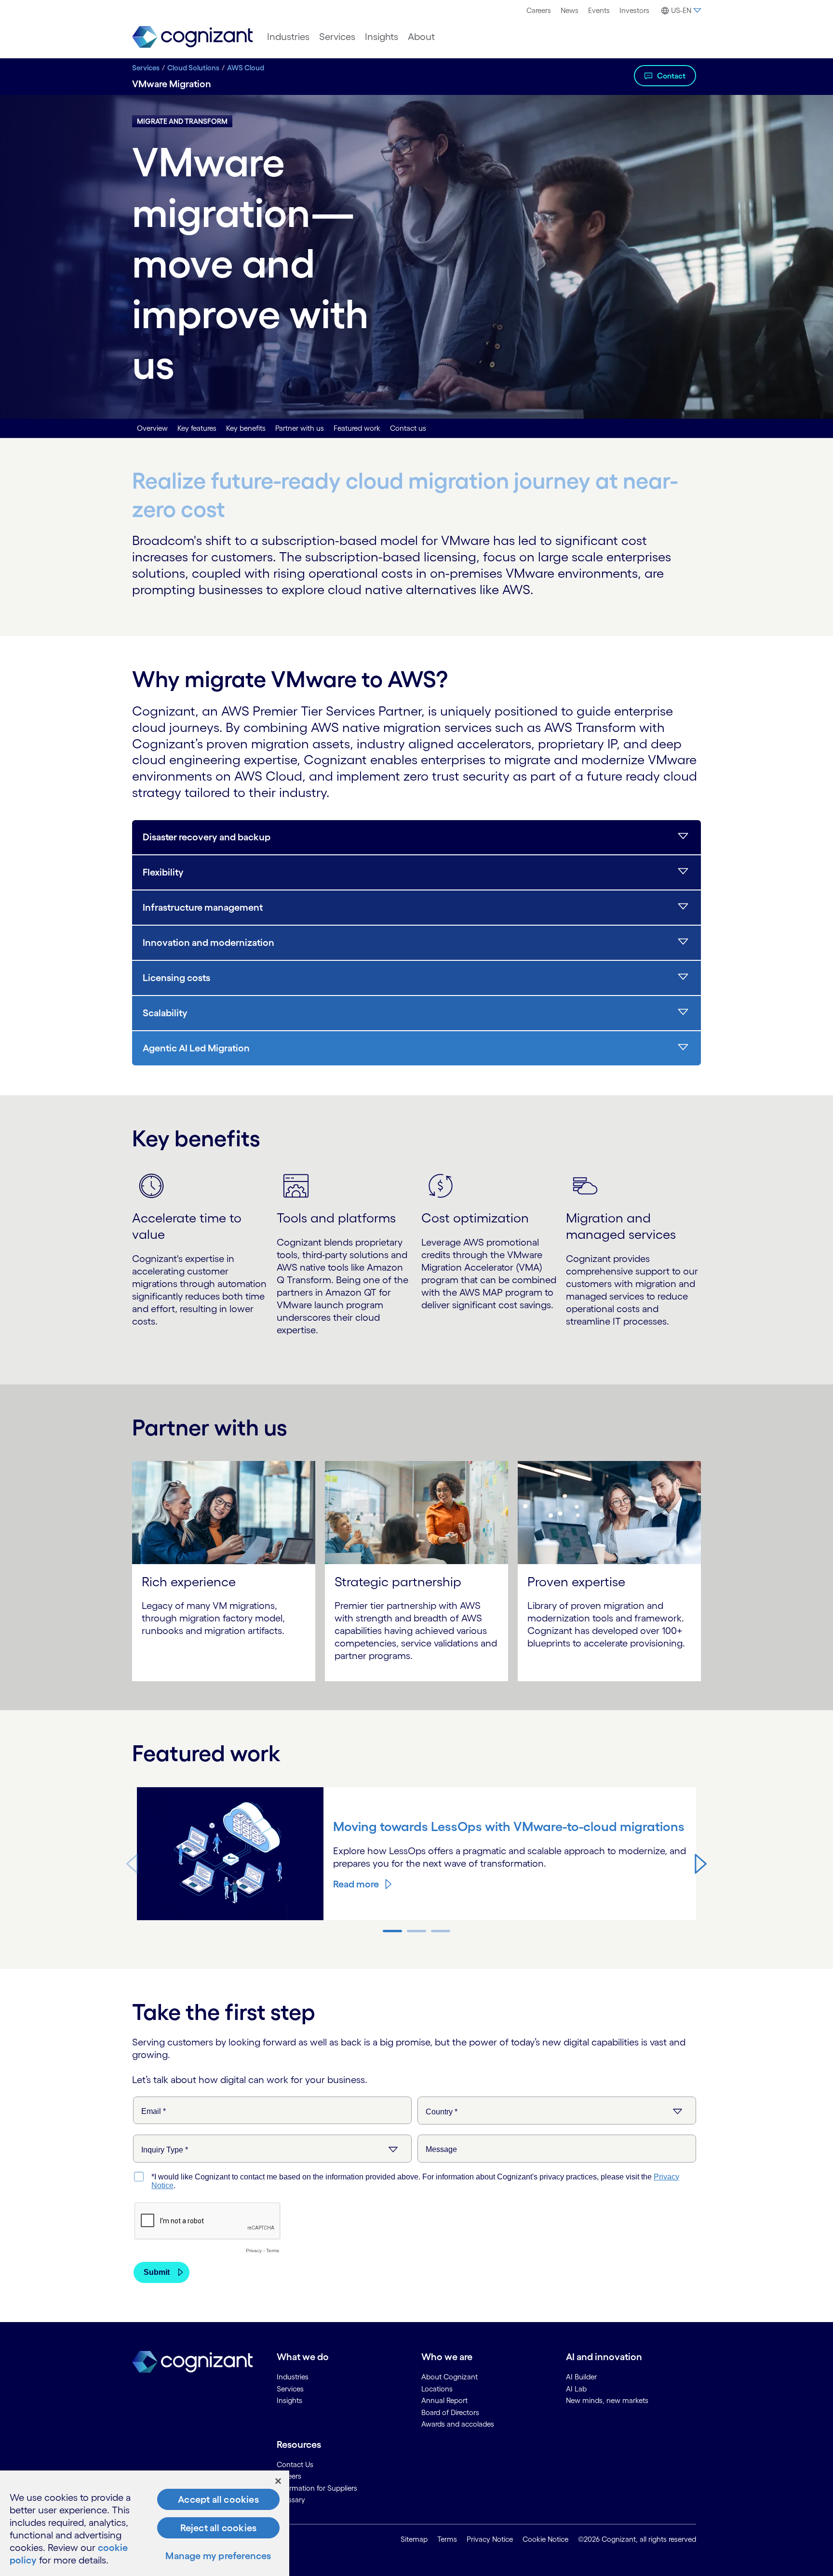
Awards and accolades (458, 2424)
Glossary (291, 2500)
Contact (671, 76)
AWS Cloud (246, 68)
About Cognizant (450, 2377)
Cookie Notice (545, 2539)
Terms (447, 2539)
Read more (356, 1884)
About (421, 37)
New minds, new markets (607, 2400)
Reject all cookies (219, 2528)
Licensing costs (176, 978)
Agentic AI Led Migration (196, 1048)
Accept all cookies (218, 2499)
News (570, 10)
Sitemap (414, 2539)
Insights (382, 37)
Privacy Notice (490, 2539)
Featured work (357, 428)
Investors (634, 10)
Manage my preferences (218, 2556)
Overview (152, 428)
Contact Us (295, 2464)
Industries (288, 37)
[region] (145, 2523)
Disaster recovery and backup (207, 837)
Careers (539, 10)
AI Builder (581, 2377)
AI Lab (576, 2389)
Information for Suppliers (317, 2488)
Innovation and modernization (208, 943)
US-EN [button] (681, 10)
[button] (701, 1863)
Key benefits (246, 428)
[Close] (278, 2481)
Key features (197, 428)
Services (337, 37)
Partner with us (300, 428)
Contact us (408, 428)
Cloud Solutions (193, 68)
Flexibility (163, 872)
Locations (437, 2389)
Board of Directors (450, 2412)
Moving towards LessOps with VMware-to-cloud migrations (509, 1826)
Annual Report (444, 2400)
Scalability (165, 1013)
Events (599, 10)
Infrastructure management (203, 907)
